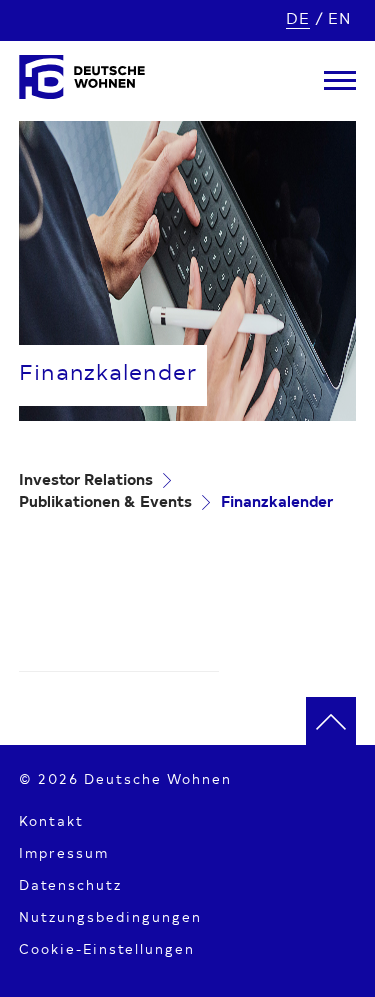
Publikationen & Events (105, 503)
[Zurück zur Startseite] (82, 81)
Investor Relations (86, 481)
